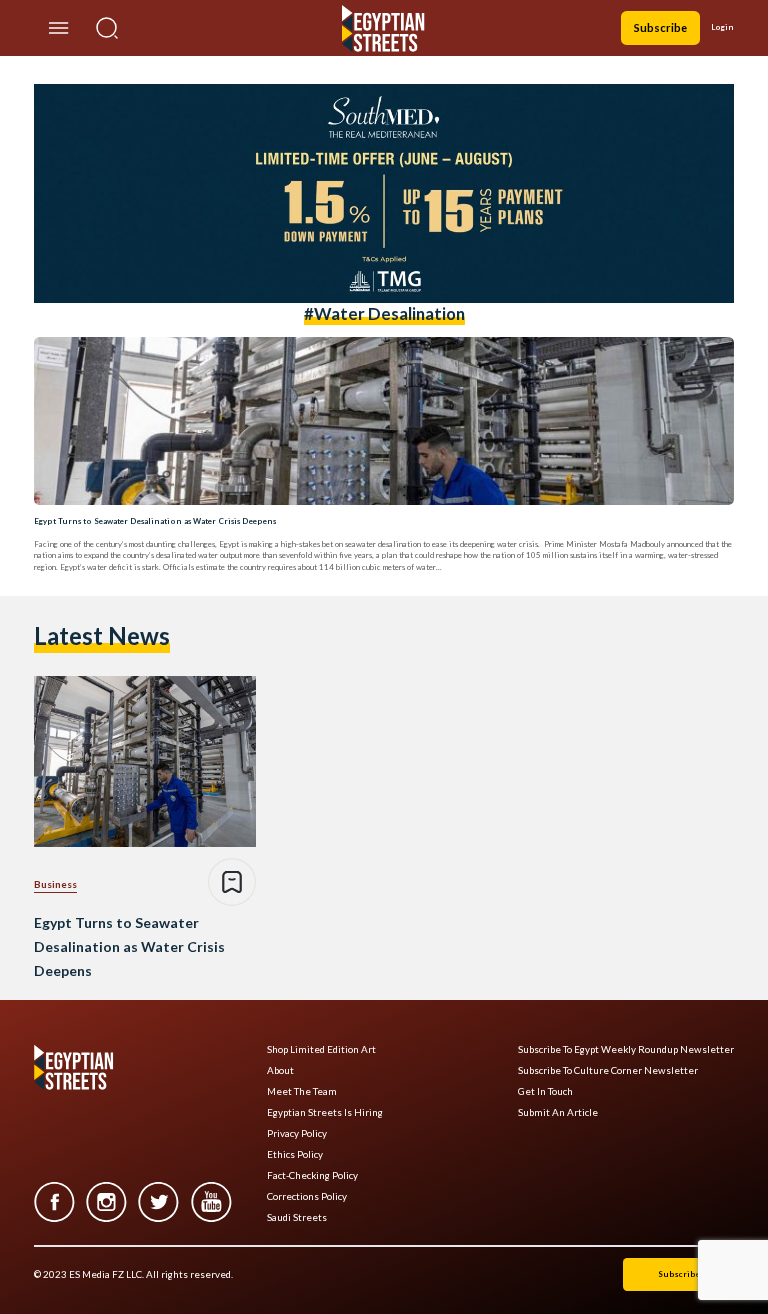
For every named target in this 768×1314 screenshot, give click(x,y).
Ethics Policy (295, 1154)
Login (722, 27)
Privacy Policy (297, 1133)
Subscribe (660, 27)
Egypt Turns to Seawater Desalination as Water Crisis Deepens (155, 521)
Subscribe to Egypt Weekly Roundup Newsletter (626, 1049)
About (280, 1070)
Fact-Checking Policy (312, 1175)
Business (55, 884)
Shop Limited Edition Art (321, 1049)
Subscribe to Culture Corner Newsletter (608, 1070)
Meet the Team (302, 1091)
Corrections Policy (307, 1196)
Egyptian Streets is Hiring (325, 1112)
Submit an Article (558, 1112)
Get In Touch (545, 1091)
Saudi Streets (297, 1217)
